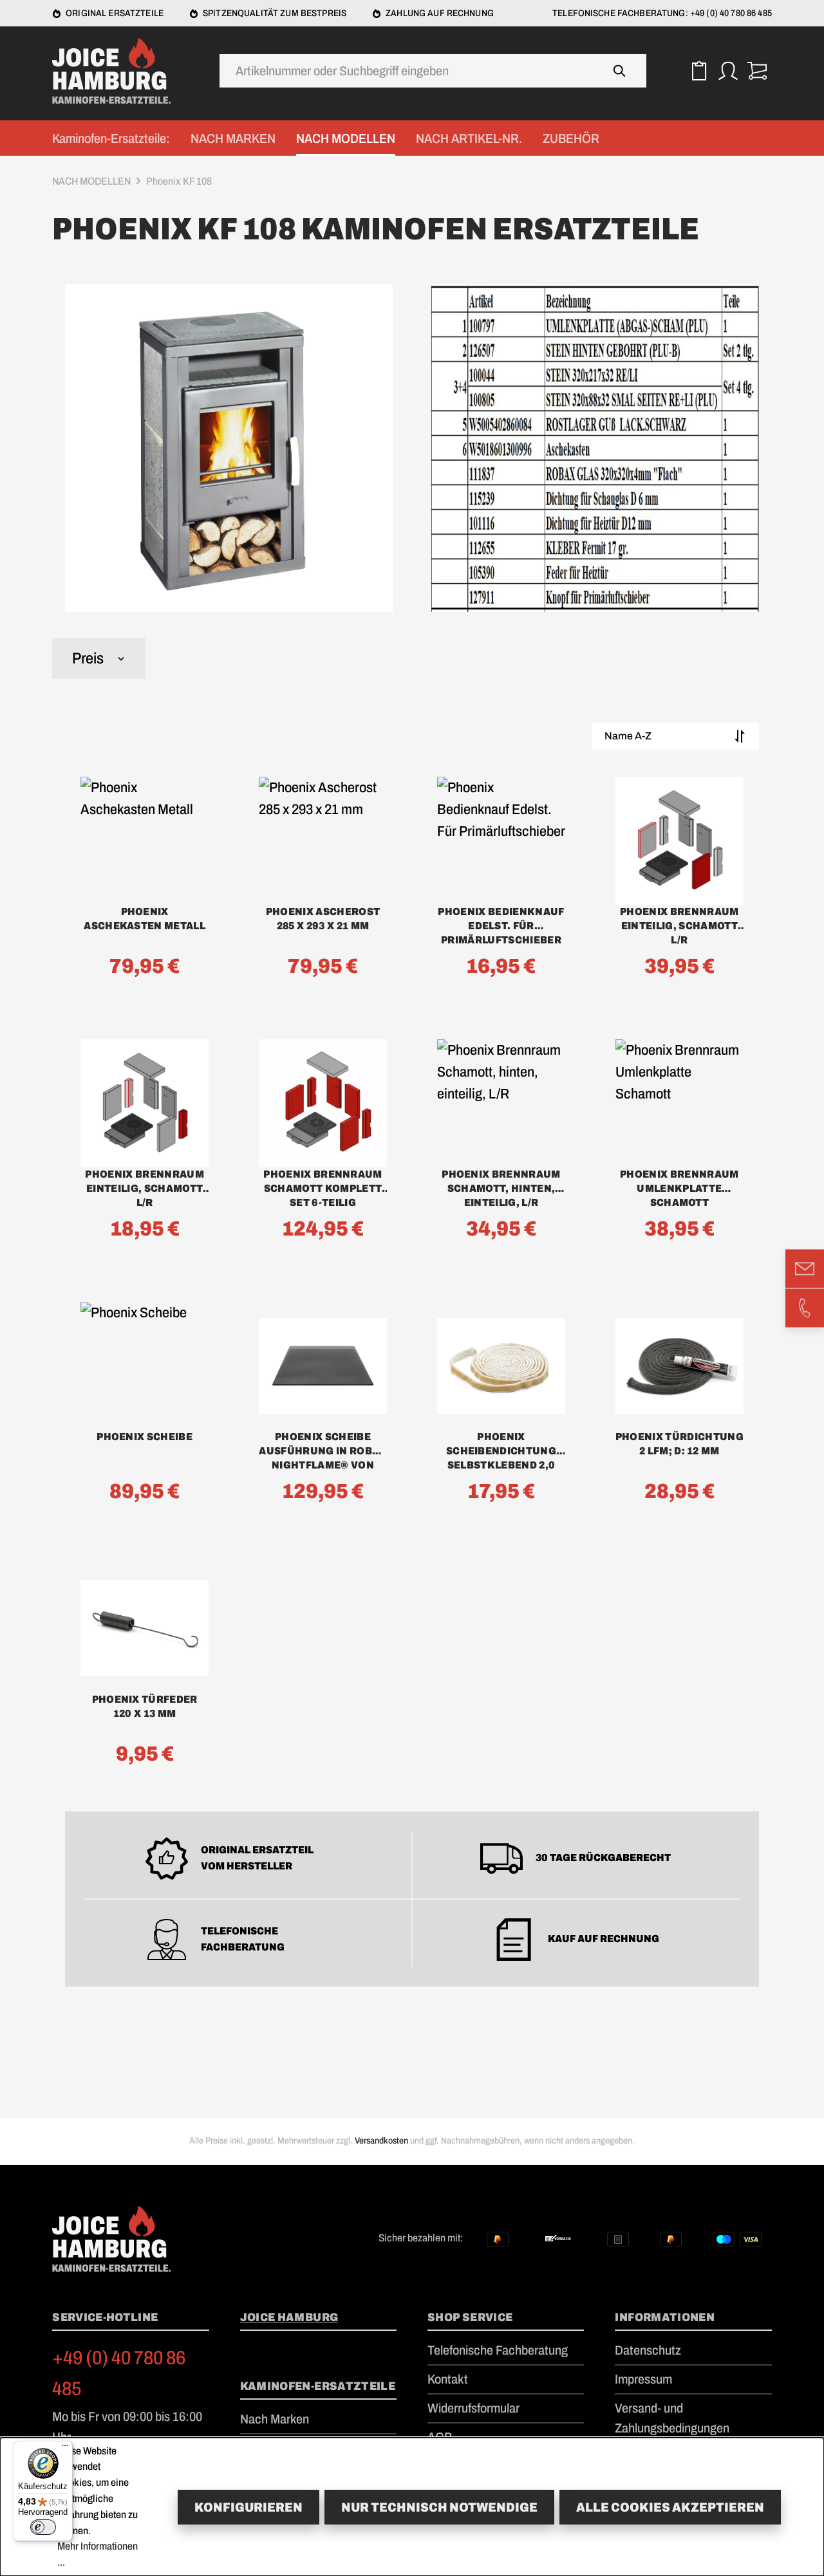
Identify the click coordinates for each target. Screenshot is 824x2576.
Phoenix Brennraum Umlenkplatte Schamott (679, 1188)
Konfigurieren (248, 2507)
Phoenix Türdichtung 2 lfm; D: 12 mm (679, 1444)
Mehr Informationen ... (98, 2554)
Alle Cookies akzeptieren (670, 2507)
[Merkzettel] (699, 71)
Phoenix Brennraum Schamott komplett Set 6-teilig (323, 1188)
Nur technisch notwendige (439, 2507)
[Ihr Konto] (728, 71)
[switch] (43, 2527)
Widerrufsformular (473, 2408)
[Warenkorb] (757, 71)
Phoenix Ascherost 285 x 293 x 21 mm (323, 919)
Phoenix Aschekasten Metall (145, 919)
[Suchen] (620, 71)
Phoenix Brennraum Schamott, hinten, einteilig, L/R (501, 1188)
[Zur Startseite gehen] (117, 71)
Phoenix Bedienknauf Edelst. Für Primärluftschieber (501, 926)
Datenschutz (648, 2350)
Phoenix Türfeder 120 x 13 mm (145, 1706)
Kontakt (448, 2379)
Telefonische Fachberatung (498, 2350)
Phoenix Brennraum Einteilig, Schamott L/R (679, 926)
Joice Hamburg (289, 2317)
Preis (88, 658)
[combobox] (407, 71)
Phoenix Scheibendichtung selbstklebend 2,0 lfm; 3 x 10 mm (501, 1452)
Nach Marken (275, 2419)
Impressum (643, 2379)
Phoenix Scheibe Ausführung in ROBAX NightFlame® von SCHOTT (323, 1452)
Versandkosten (381, 2141)
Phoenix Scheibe (145, 1437)
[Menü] (65, 2449)
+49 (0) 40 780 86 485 (119, 2373)
